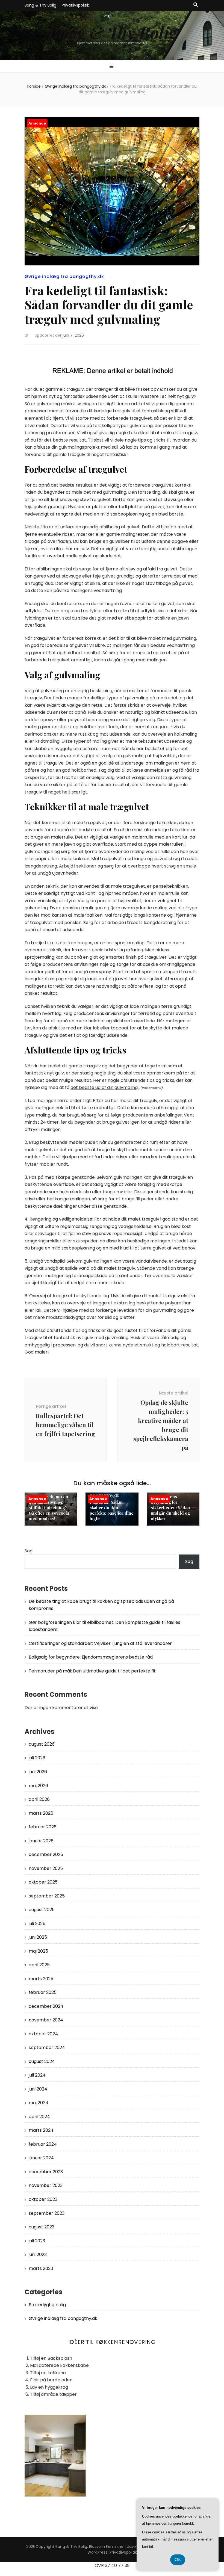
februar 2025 (43, 1992)
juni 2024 (38, 2089)
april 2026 (39, 1799)
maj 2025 (38, 1951)
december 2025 (46, 1854)
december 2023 (46, 2172)
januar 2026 (41, 1841)
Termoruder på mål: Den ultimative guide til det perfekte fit (92, 1671)
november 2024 (46, 2020)
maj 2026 (38, 1786)
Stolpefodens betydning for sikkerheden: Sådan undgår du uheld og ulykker (170, 1508)
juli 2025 (37, 1924)
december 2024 (46, 2006)
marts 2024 (41, 2130)
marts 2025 (41, 1979)
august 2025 (42, 1910)
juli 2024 (37, 2075)
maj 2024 (39, 2103)
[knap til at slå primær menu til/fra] (112, 67)
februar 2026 (43, 1827)
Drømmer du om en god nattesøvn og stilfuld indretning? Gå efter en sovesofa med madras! (49, 1508)
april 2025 (39, 1965)
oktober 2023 (43, 2199)
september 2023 (47, 2213)
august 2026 (42, 1744)
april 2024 (39, 2117)
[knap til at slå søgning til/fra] (196, 5)
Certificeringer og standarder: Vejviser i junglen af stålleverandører (100, 1643)
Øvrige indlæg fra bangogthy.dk (64, 276)
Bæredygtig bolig (47, 2305)
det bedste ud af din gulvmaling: (104, 1087)
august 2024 (42, 2061)
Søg (29, 1551)
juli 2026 (37, 1758)
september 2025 (47, 1896)
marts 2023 (41, 2268)
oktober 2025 (43, 1882)
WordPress (97, 2552)
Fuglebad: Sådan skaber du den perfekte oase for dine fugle (112, 1510)
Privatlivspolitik (75, 5)
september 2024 (47, 2048)
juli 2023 (37, 2241)
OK (178, 2559)
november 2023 (46, 2185)
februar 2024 (43, 2144)
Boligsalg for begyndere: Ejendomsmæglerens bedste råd (91, 1657)
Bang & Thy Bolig (40, 5)
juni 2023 (38, 2254)
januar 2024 (41, 2158)
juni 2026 (38, 1772)
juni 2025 (38, 1937)
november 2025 (46, 1868)
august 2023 (42, 2227)
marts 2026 (41, 1813)
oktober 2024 (43, 2034)
